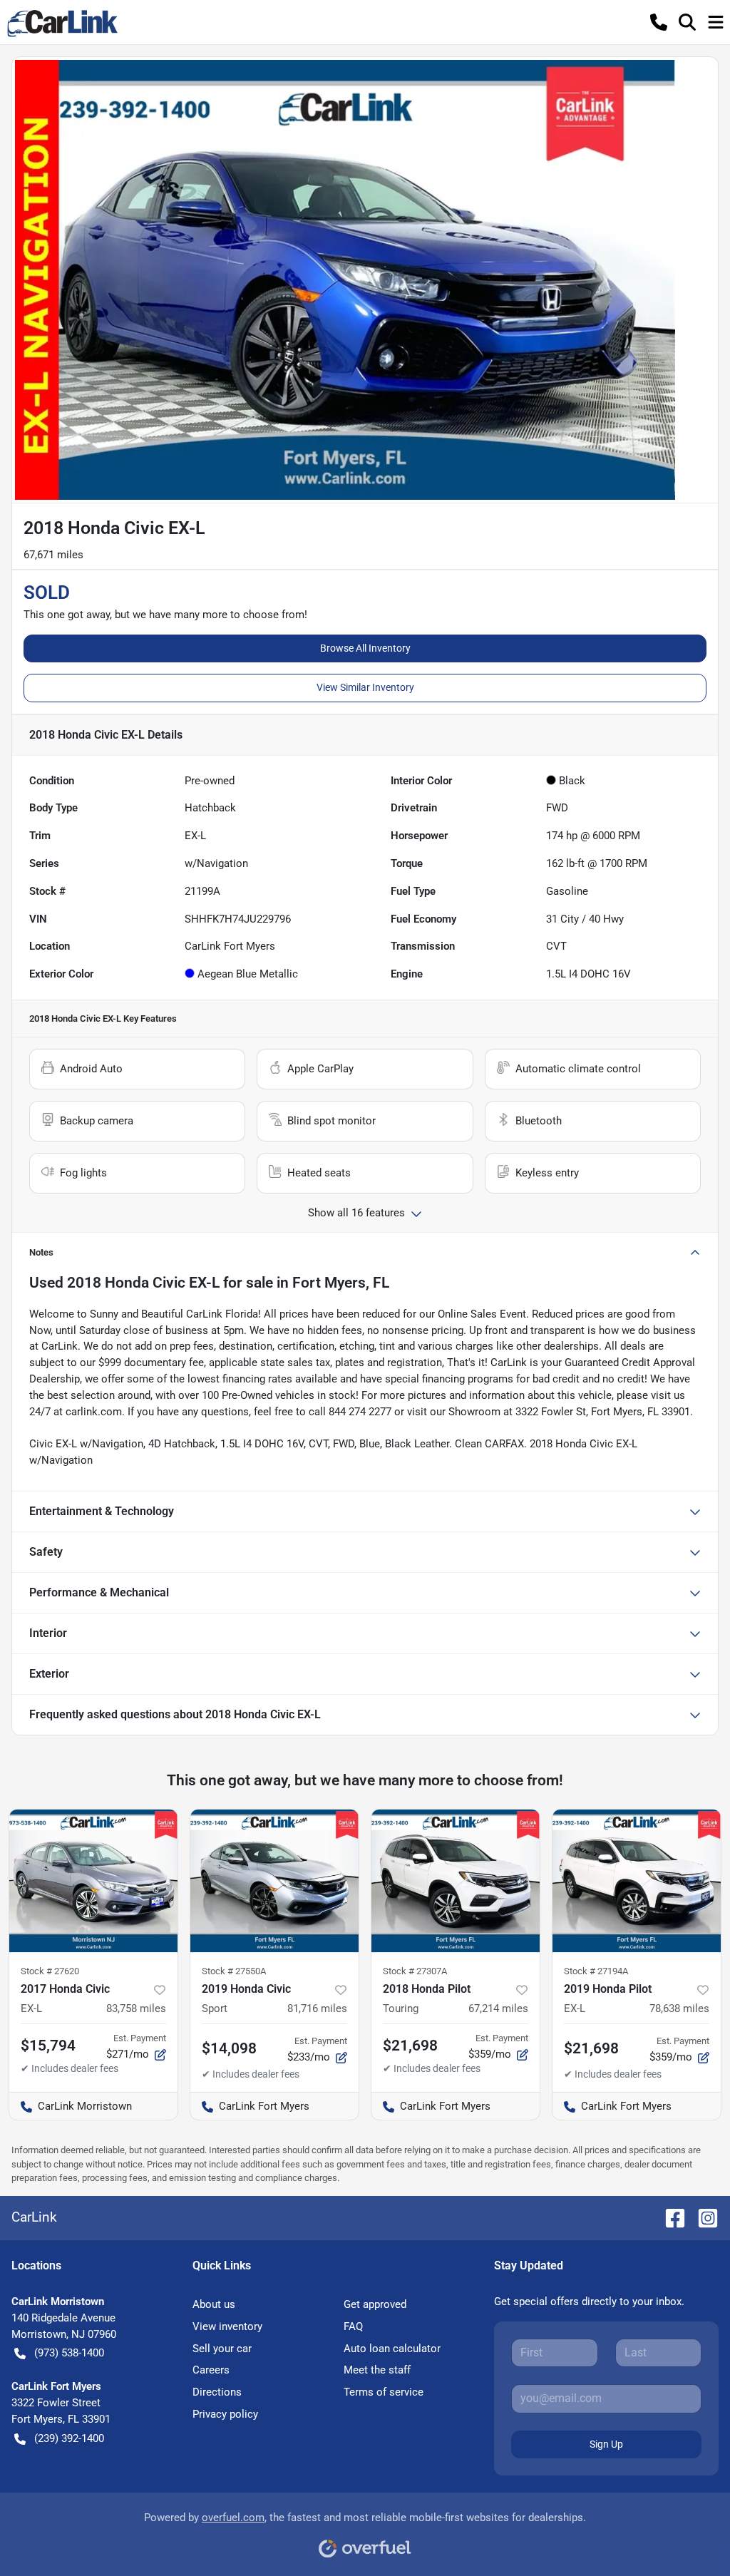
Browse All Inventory (365, 648)
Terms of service (384, 2392)
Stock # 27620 (50, 1971)
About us (214, 2304)
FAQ (353, 2326)
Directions (217, 2392)
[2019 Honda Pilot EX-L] (637, 1881)
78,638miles (679, 2008)
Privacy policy (225, 2414)
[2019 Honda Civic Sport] (274, 1881)
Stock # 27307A (415, 1971)
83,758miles (136, 2008)
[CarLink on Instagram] (702, 2217)
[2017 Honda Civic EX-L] (93, 1881)
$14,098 (229, 2048)
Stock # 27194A (596, 1971)
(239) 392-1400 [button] (69, 2438)
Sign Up (606, 2444)
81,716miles (317, 2008)
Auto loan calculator (392, 2349)
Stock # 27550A (234, 1971)
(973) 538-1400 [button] (69, 2353)
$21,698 (591, 2048)
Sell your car (222, 2349)
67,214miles (498, 2008)
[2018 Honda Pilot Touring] (456, 1881)
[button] (659, 22)
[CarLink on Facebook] (669, 2217)
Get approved (375, 2304)
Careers (211, 2370)
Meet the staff (377, 2370)
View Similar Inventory (365, 687)
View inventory (227, 2326)
